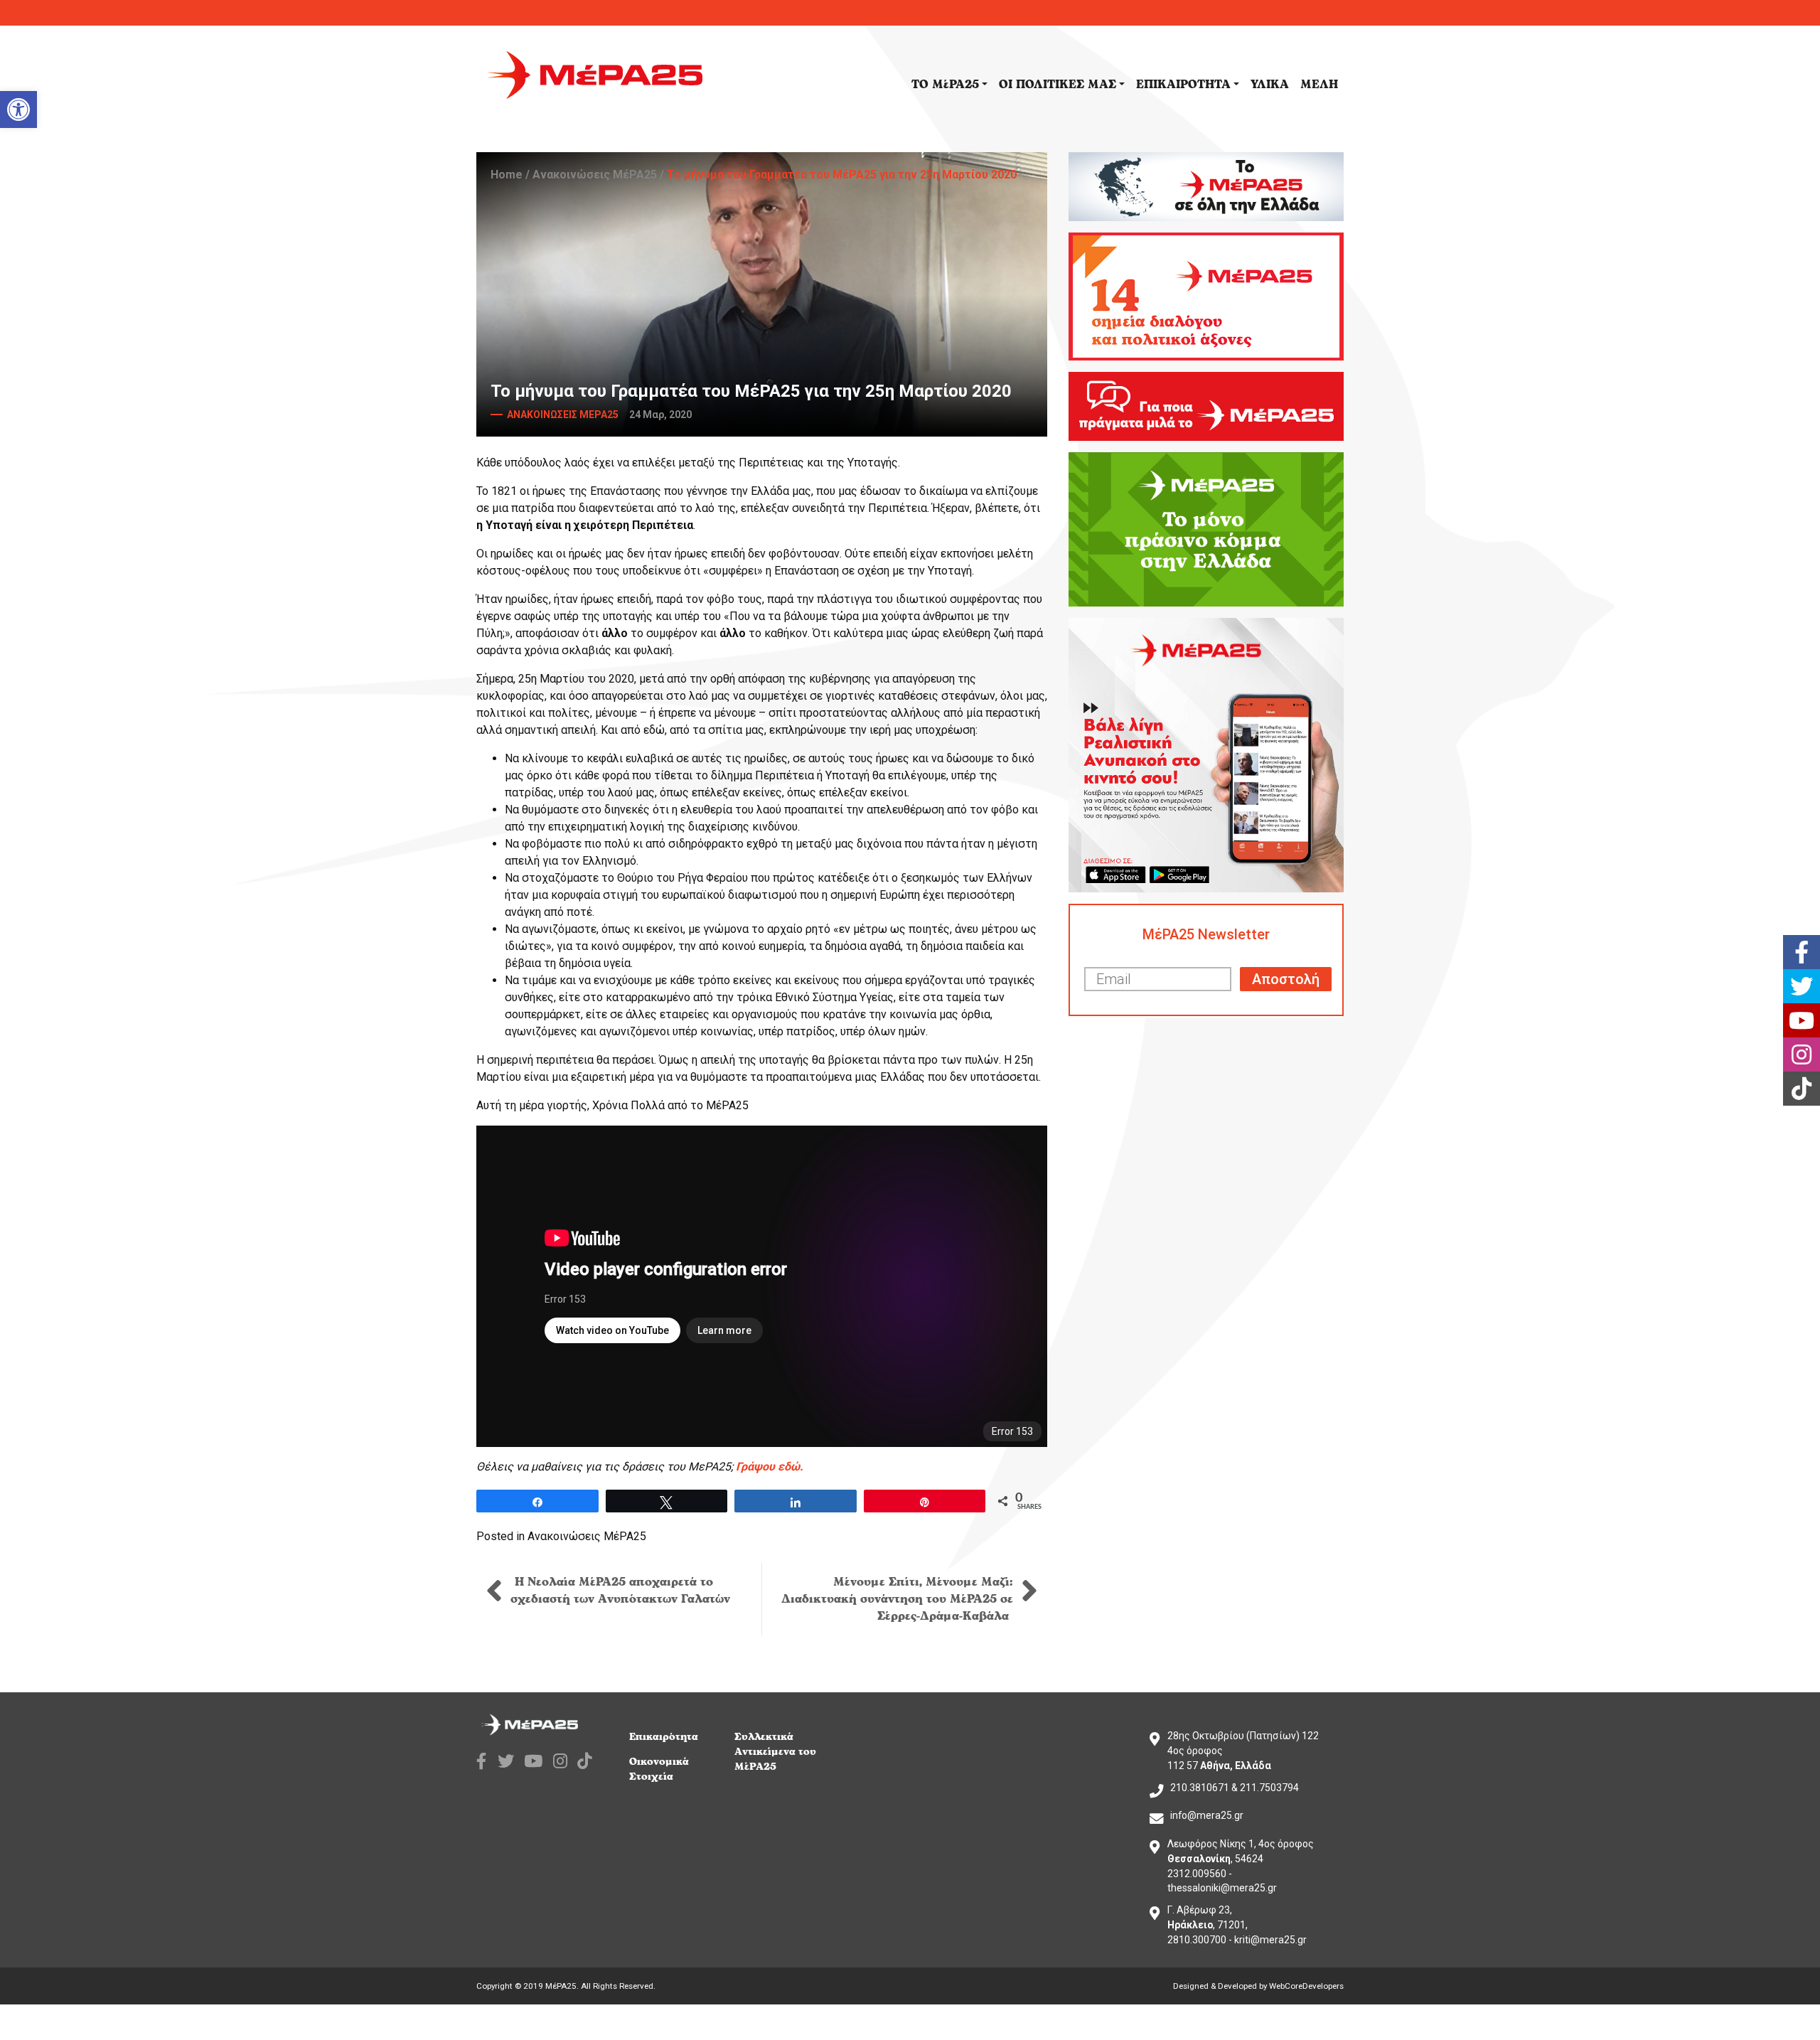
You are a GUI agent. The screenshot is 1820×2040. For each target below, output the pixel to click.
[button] (18, 110)
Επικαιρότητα (664, 1737)
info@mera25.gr (1207, 1815)
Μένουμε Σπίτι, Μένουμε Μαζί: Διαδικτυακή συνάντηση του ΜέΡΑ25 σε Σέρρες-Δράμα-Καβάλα (897, 1599)
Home (507, 175)
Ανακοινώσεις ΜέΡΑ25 (595, 175)
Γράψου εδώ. (770, 1467)
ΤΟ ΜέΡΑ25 (945, 85)
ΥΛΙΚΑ (1270, 85)
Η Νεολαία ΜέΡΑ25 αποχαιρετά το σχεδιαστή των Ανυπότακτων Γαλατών (620, 1591)
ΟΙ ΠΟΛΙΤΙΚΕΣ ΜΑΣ (1058, 85)
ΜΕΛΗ (1319, 85)
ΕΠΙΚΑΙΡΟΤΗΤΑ (1183, 85)
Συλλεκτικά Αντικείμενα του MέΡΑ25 (775, 1752)
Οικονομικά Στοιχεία (659, 1769)
